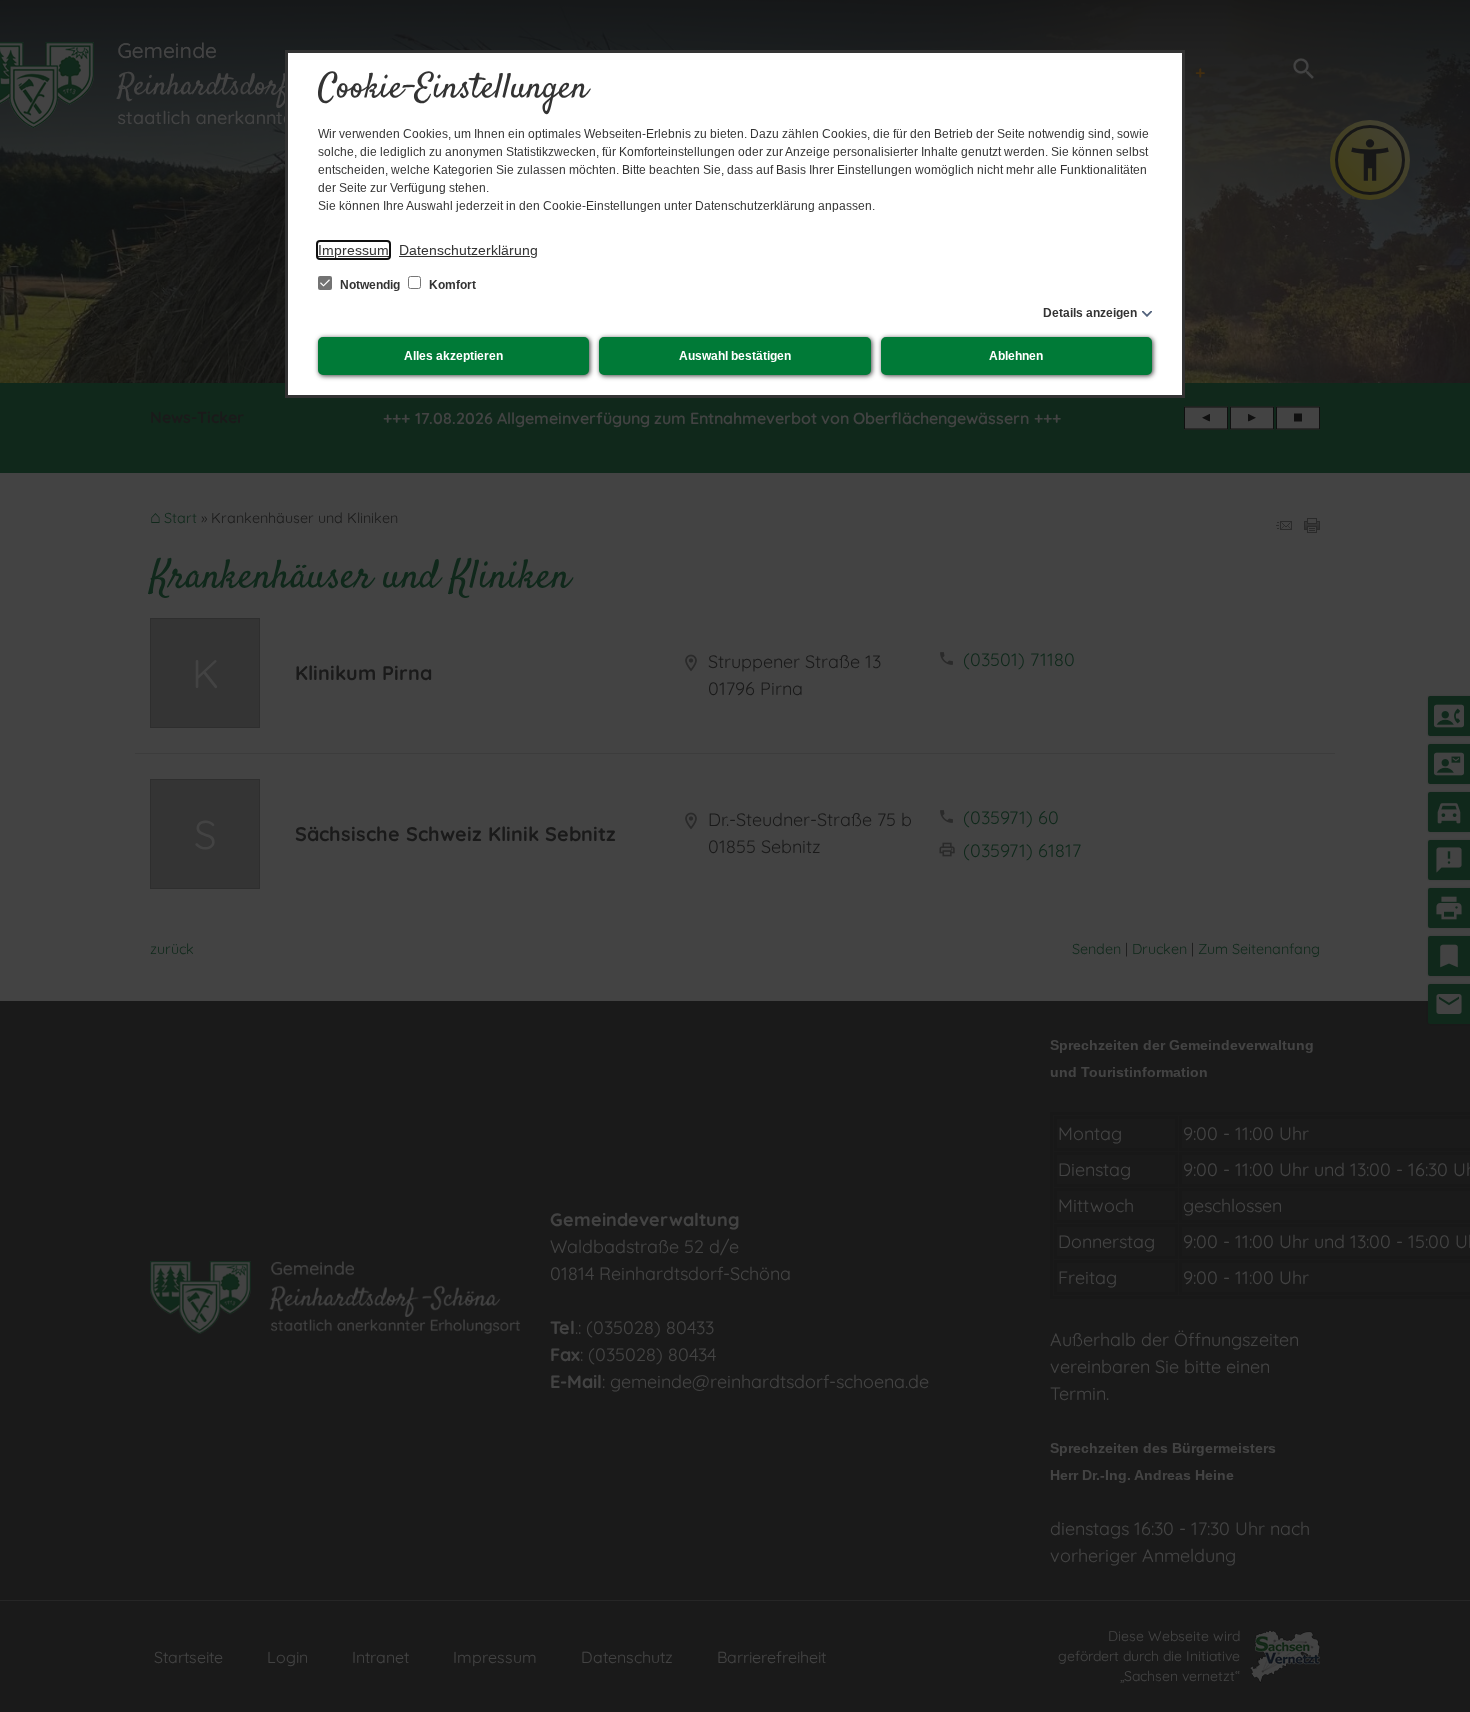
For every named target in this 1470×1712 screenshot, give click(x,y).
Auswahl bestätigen (735, 356)
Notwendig (370, 285)
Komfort (451, 285)
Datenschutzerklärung (468, 250)
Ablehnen (1016, 356)
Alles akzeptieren (453, 356)
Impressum (353, 250)
